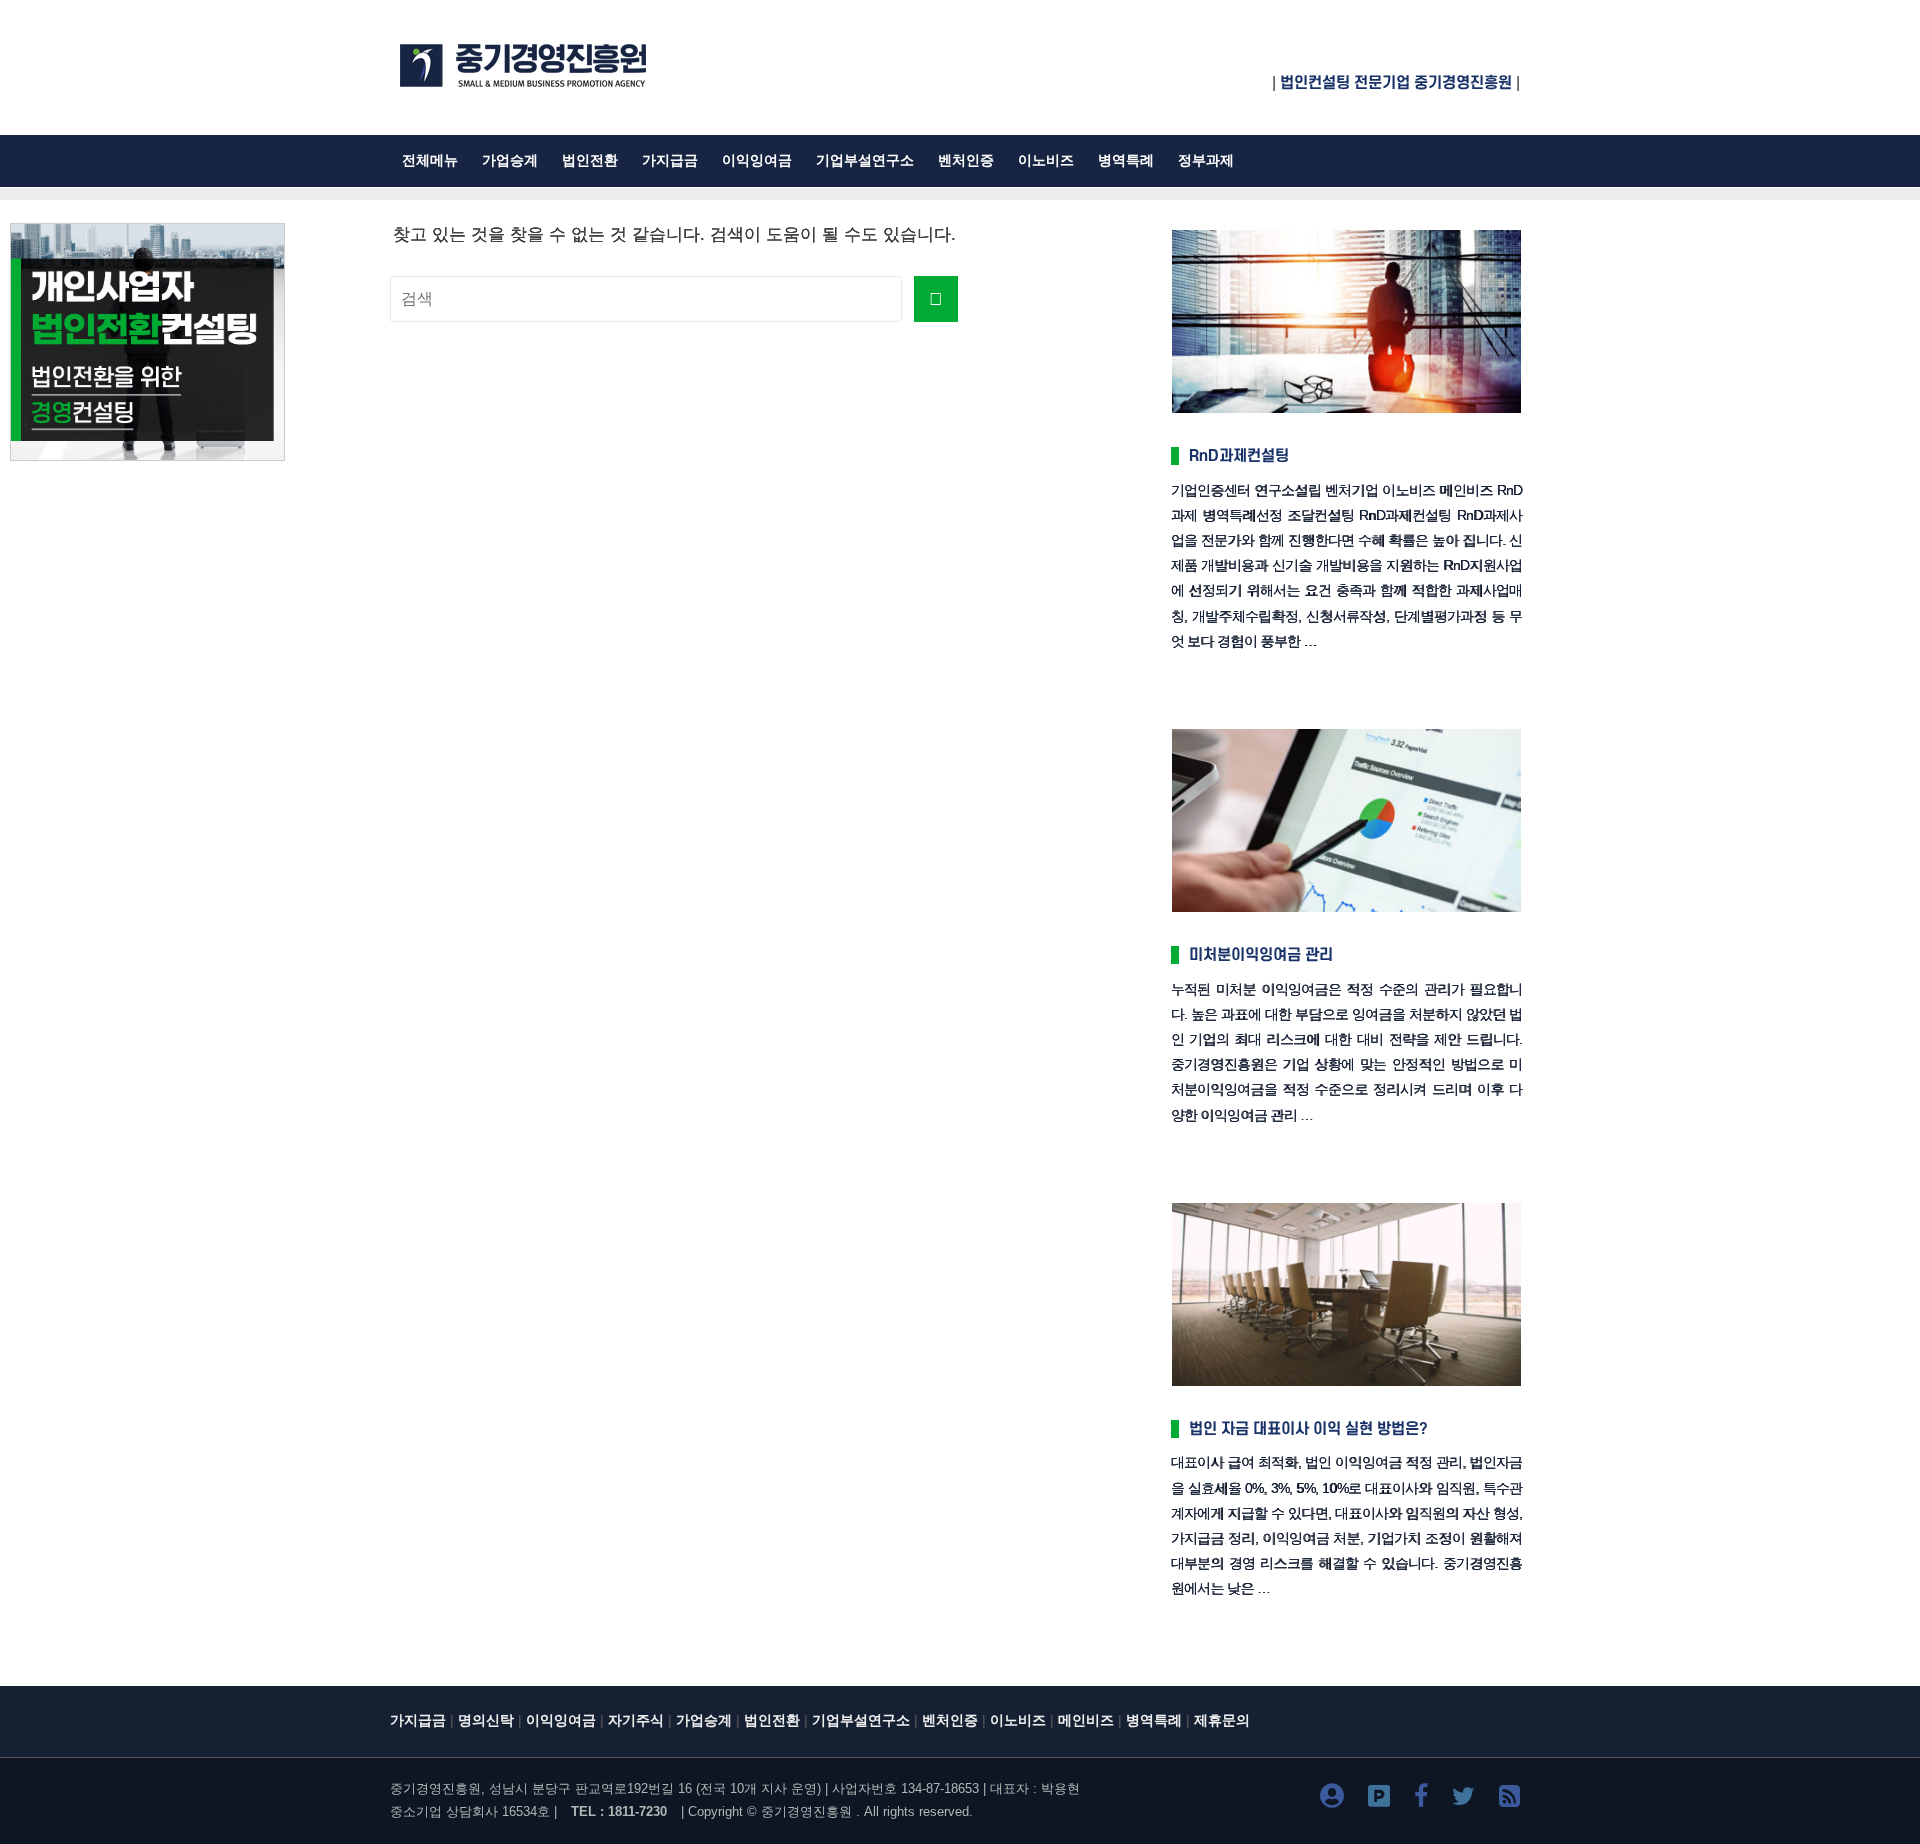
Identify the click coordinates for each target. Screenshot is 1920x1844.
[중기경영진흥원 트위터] (1463, 1799)
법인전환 (590, 160)
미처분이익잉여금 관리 (1261, 955)
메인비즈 (1086, 1720)
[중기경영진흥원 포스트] (1379, 1799)
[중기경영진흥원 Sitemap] (1509, 1799)
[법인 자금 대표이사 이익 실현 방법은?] (1346, 1204)
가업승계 (510, 160)
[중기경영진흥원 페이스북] (1421, 1799)
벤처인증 (966, 160)
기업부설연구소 (865, 160)
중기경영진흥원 (806, 1811)
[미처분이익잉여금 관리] (1346, 730)
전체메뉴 (430, 160)
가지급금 (670, 160)
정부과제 (1206, 160)
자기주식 (636, 1720)
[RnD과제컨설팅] (1346, 231)
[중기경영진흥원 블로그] (1332, 1799)
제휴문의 (1222, 1720)
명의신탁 (486, 1720)
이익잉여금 (757, 160)
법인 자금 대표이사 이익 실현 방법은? (1308, 1429)
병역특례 (1126, 160)
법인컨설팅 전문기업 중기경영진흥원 (1396, 83)
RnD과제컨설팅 (1239, 456)
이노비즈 (1046, 160)
